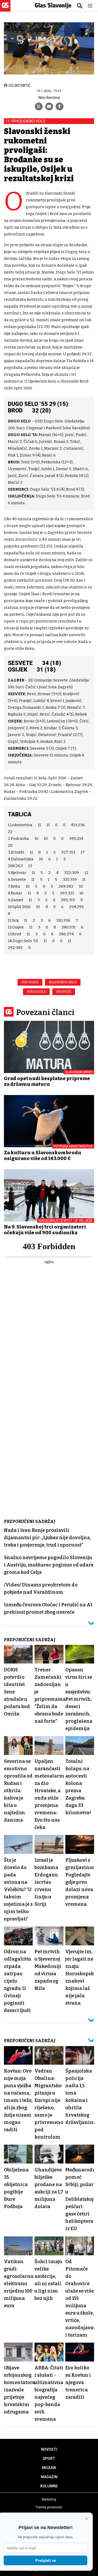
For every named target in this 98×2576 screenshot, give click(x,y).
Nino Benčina (49, 98)
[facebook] (60, 106)
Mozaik (49, 2468)
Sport (49, 2459)
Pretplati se (46, 2560)
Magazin (49, 2477)
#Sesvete (64, 992)
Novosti (49, 2449)
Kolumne (49, 2486)
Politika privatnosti (49, 2507)
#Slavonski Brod (63, 982)
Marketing (49, 2499)
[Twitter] (39, 106)
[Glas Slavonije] (5, 9)
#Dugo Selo (36, 992)
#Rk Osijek (30, 982)
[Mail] (49, 106)
